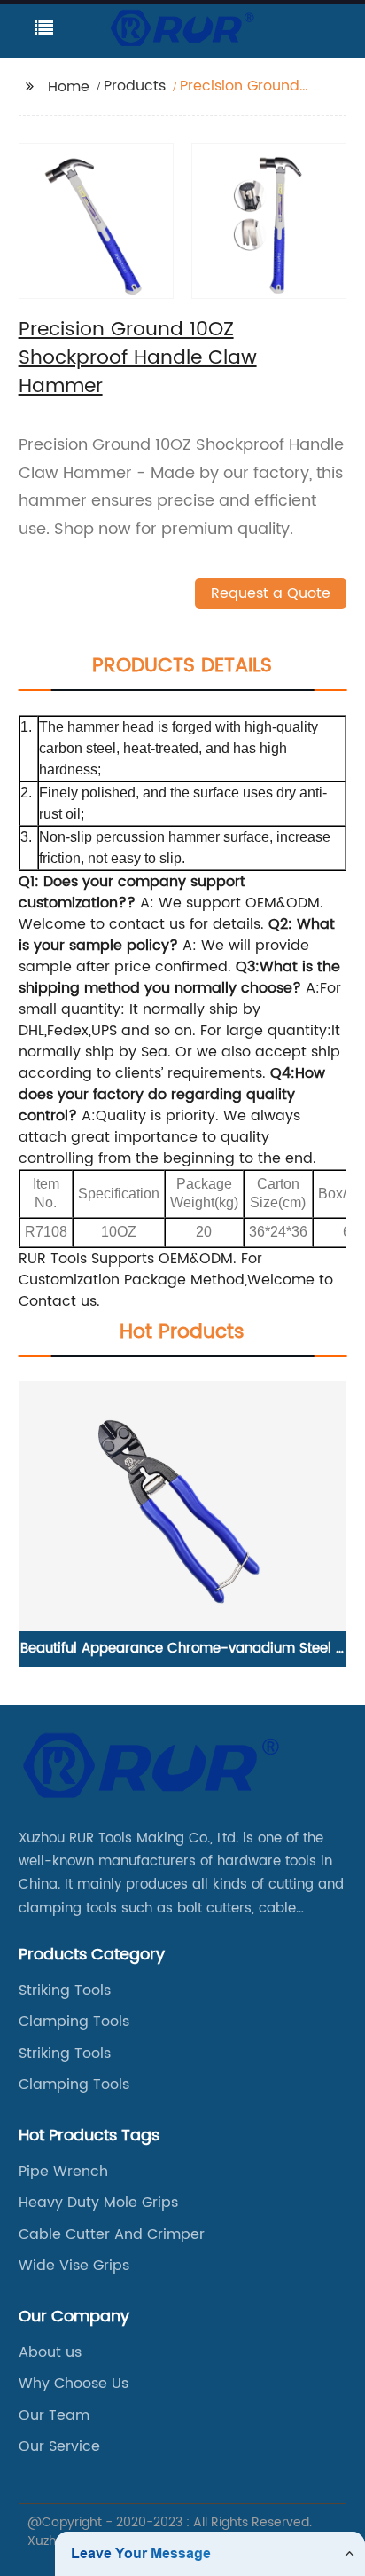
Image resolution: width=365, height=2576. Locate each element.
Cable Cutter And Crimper (112, 2234)
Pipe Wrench (63, 2172)
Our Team (54, 2415)
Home (69, 87)
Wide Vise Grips (74, 2266)
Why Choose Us (74, 2384)
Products (135, 86)
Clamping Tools (74, 2022)
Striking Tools (65, 1991)
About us (50, 2352)
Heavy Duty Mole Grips (98, 2203)
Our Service (59, 2446)
